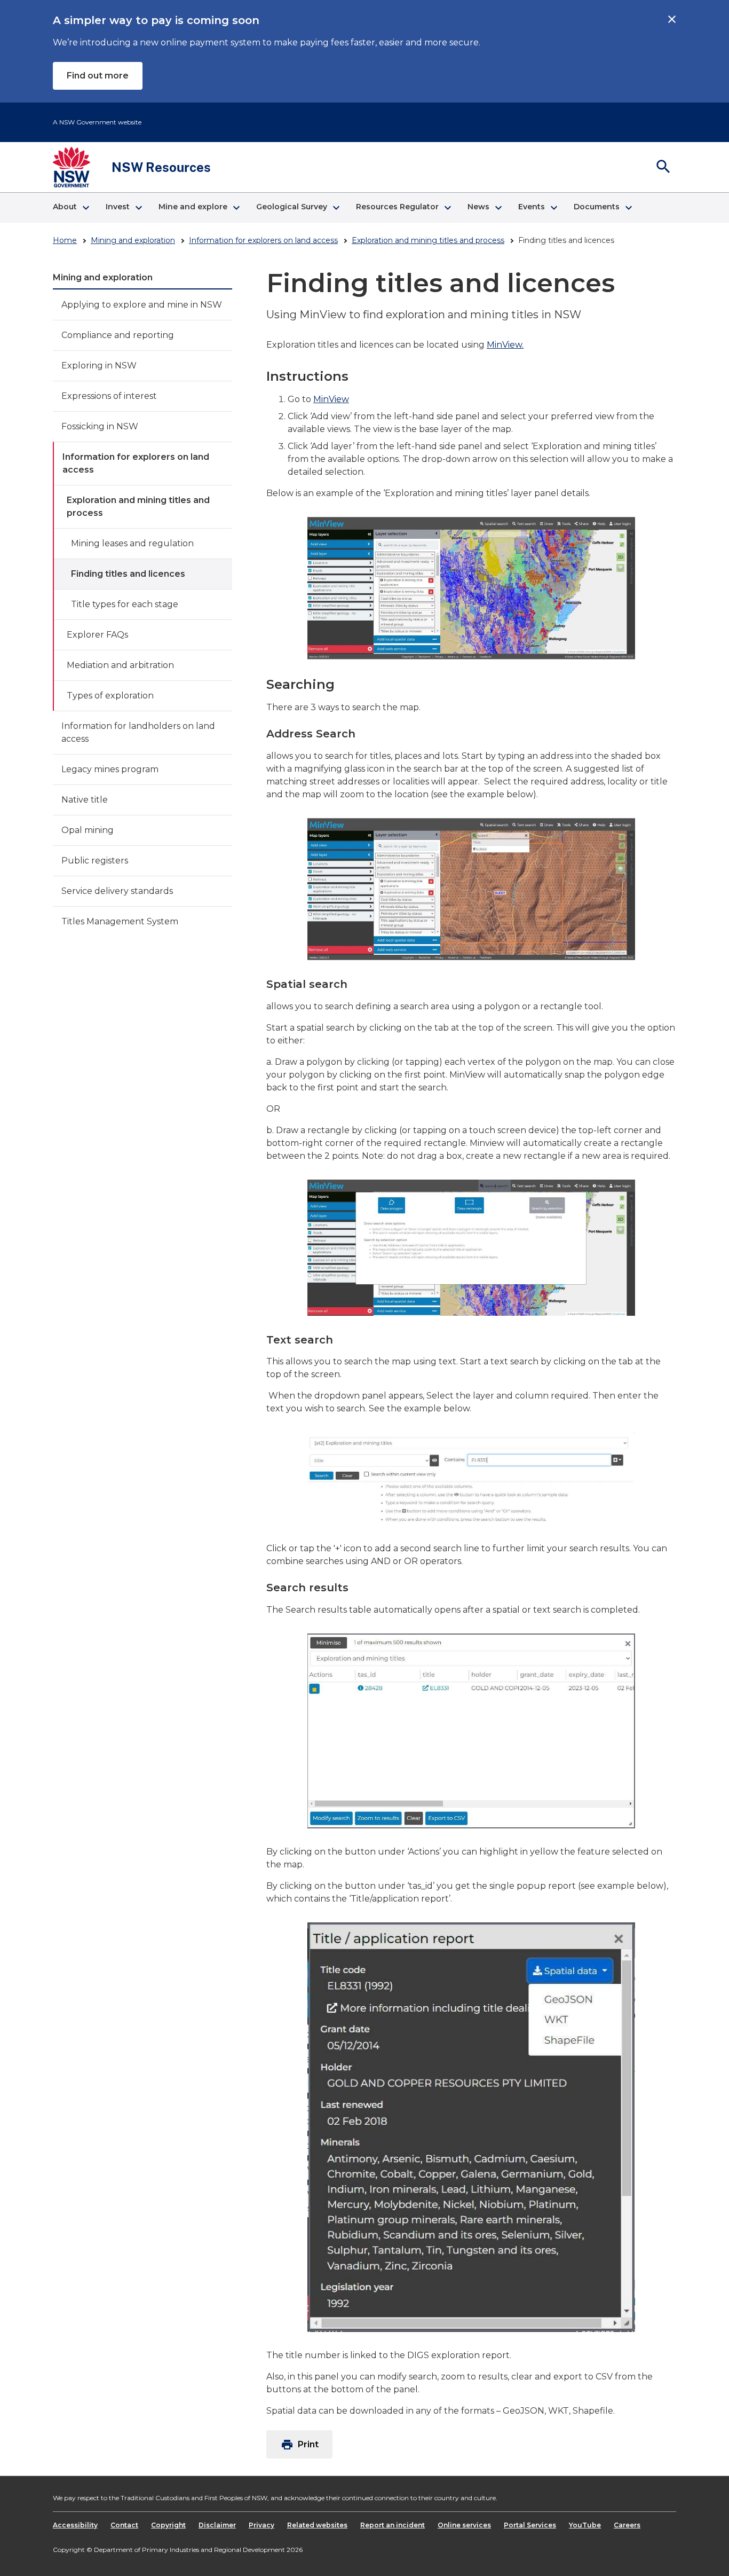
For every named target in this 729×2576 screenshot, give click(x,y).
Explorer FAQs (97, 635)
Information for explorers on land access (263, 240)
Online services (464, 2525)
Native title (85, 800)
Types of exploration (110, 696)
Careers (627, 2525)
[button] (71, 208)
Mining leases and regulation (132, 543)
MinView (331, 399)
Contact (124, 2525)
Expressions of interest (109, 396)
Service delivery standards (117, 891)
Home (65, 240)
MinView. (505, 345)
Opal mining (88, 830)
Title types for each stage (125, 604)
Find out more (98, 76)
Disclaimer (217, 2525)
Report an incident (393, 2525)
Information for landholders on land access (138, 732)
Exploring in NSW (99, 366)
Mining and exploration (133, 240)
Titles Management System (120, 921)
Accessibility (75, 2525)
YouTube (585, 2525)
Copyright (168, 2525)
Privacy (262, 2525)
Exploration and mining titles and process (428, 240)
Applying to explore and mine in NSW (142, 305)
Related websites (317, 2525)
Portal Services (530, 2525)
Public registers (95, 861)
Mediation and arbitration (120, 665)
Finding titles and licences (128, 574)
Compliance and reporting (118, 335)
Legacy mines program (110, 769)
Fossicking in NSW (100, 426)
